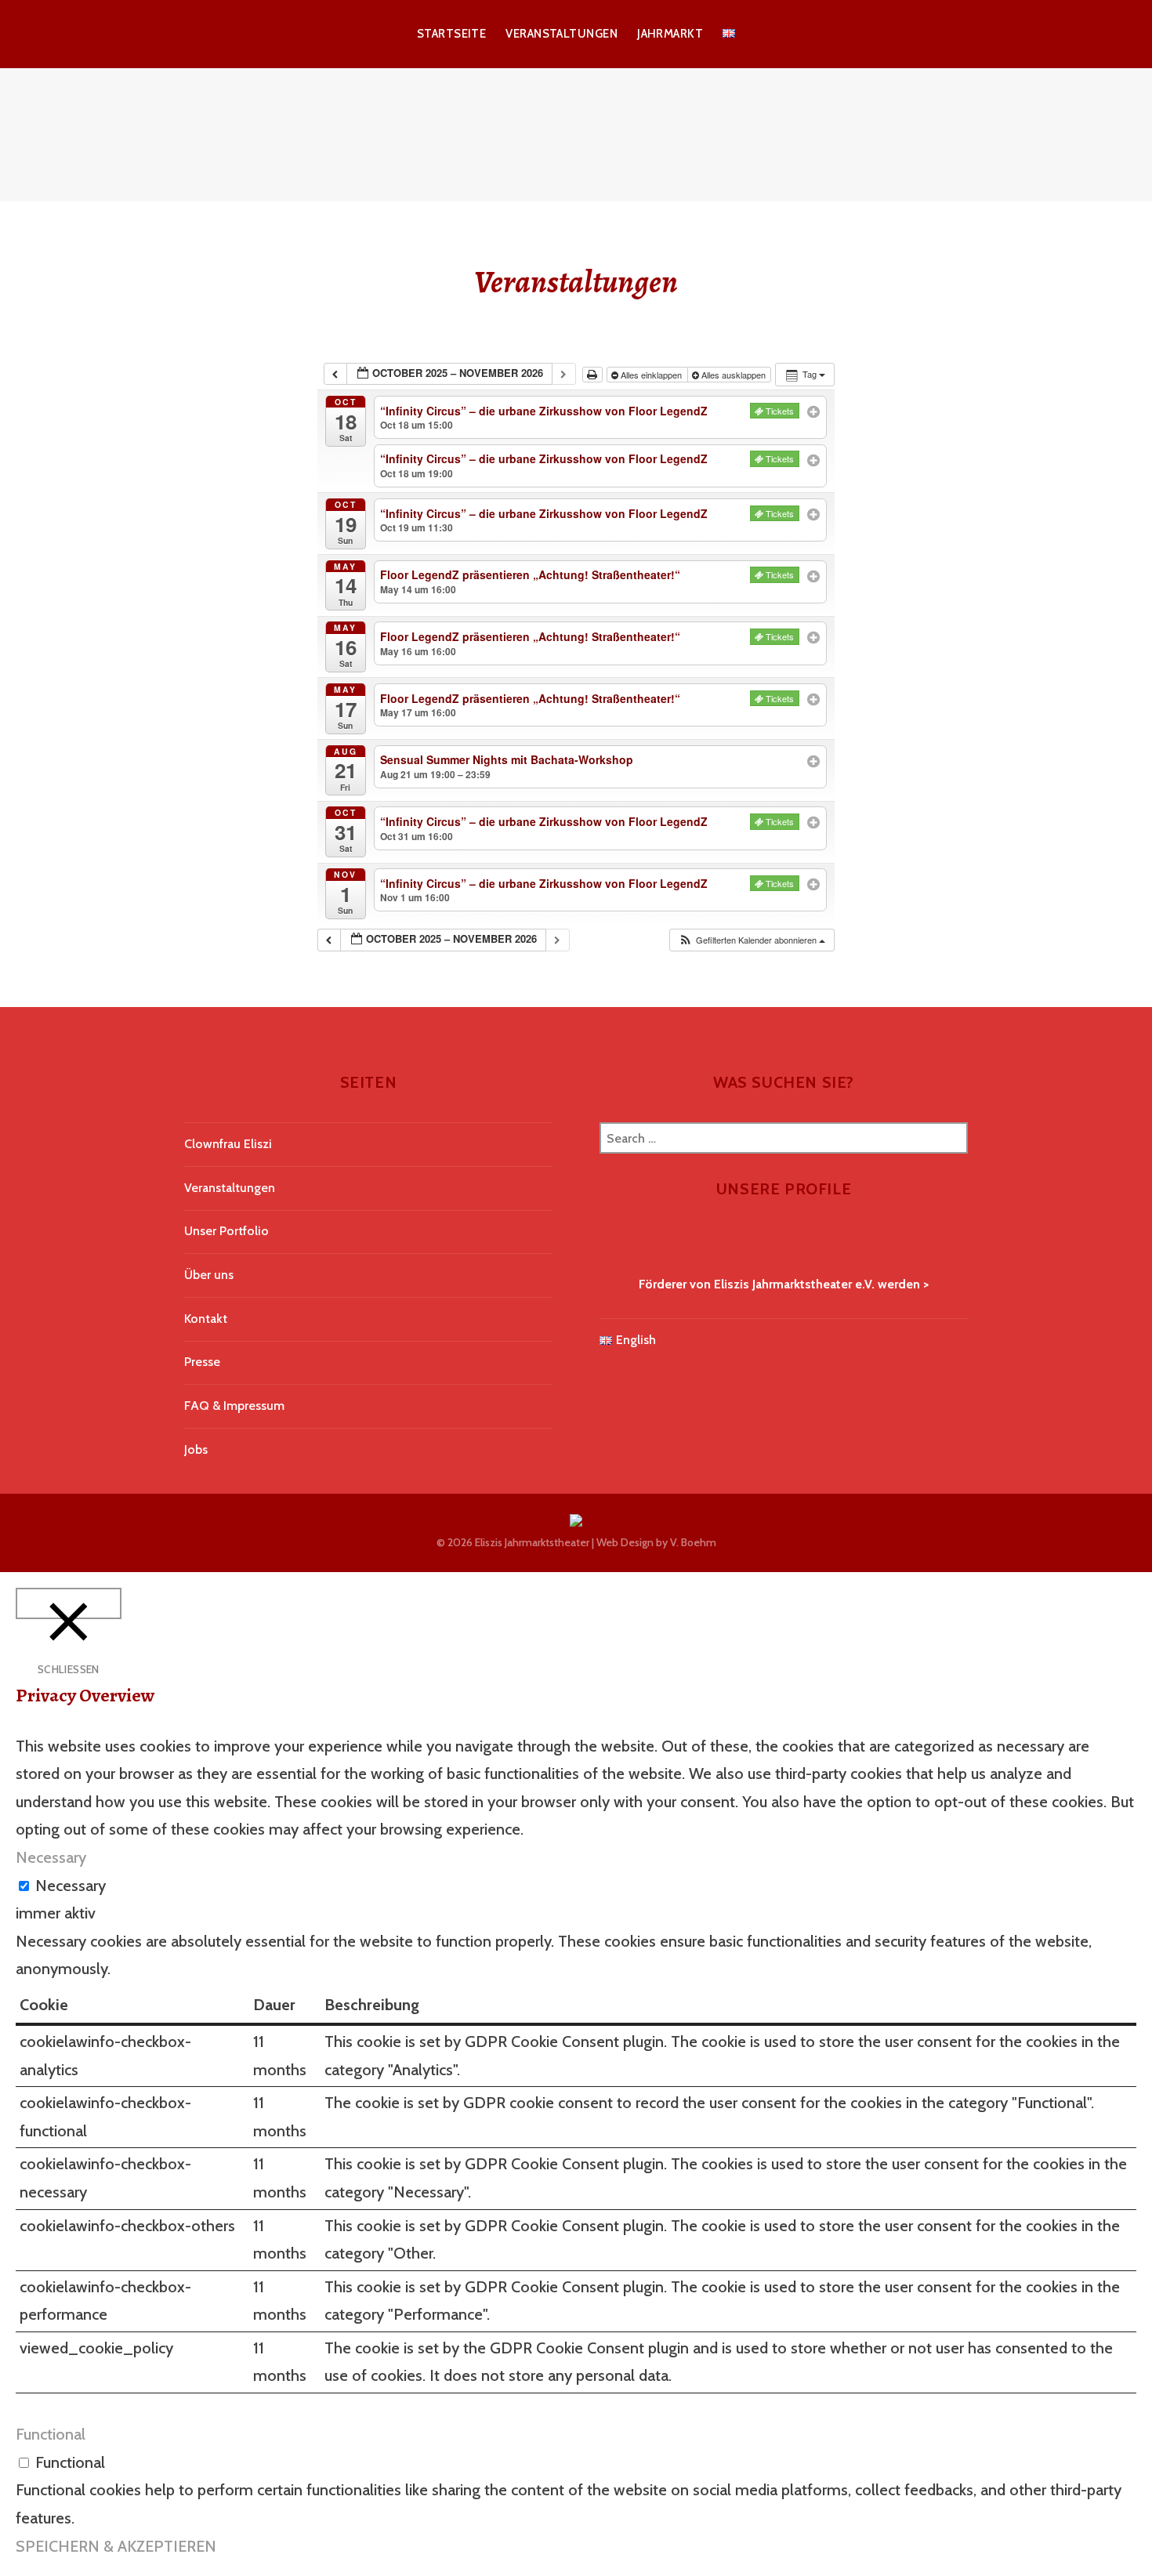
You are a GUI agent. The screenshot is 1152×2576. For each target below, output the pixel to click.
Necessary (71, 1886)
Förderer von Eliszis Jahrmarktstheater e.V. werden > (784, 1284)
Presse (202, 1362)
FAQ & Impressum (234, 1406)
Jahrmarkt (670, 34)
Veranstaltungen (562, 34)
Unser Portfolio (226, 1231)
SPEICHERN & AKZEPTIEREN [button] (116, 2546)
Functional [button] (51, 2434)
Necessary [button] (51, 1857)
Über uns (209, 1275)
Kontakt (206, 1319)
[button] (752, 940)
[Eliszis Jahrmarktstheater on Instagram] (618, 1239)
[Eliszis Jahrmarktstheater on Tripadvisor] (629, 1239)
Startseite (452, 34)
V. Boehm (693, 1542)
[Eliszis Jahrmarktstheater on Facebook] (606, 1239)
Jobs (196, 1449)
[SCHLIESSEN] (69, 1604)
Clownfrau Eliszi (228, 1144)
